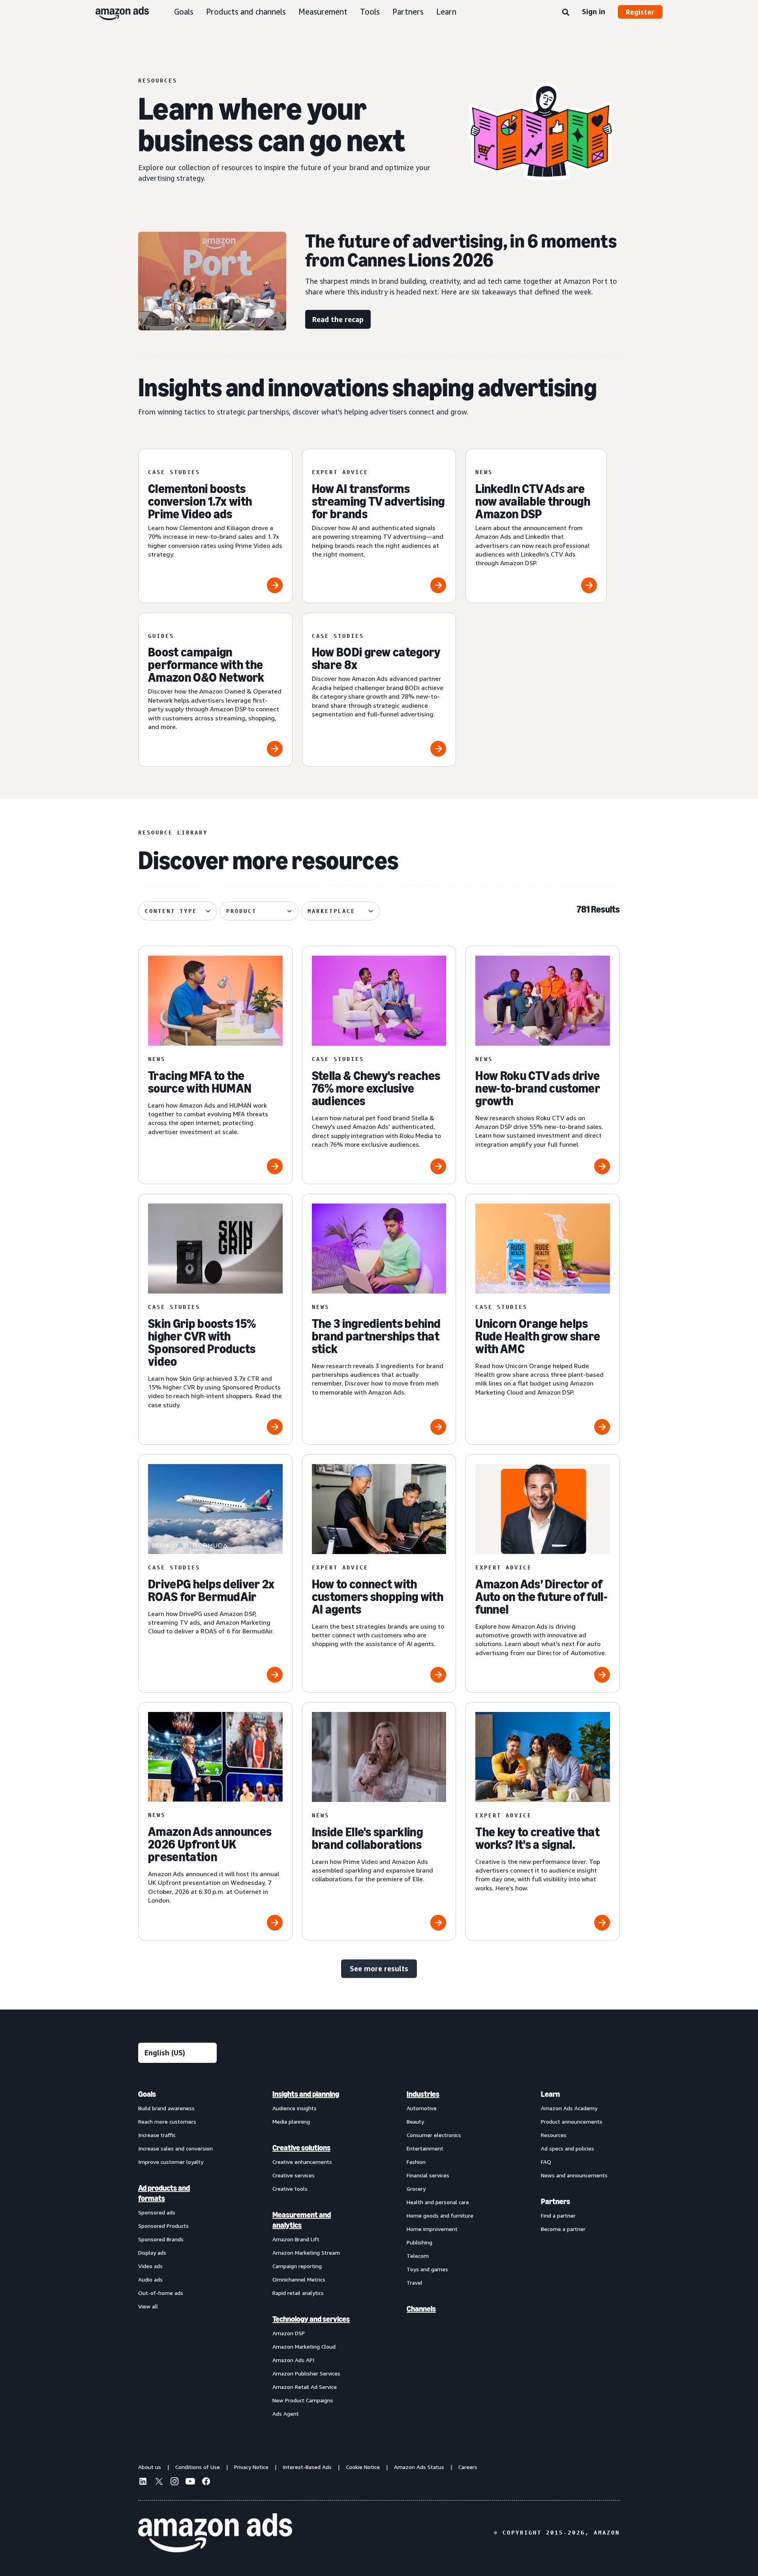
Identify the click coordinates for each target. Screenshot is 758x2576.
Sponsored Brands (161, 2239)
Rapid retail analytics (298, 2293)
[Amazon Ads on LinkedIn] (143, 2482)
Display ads (152, 2253)
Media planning (291, 2121)
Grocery (416, 2189)
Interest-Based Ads (307, 2467)
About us (150, 2467)
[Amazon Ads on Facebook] (206, 2482)
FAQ (546, 2162)
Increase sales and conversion (175, 2148)
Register (640, 12)
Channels (421, 2309)
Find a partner (558, 2215)
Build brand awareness (166, 2108)
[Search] (566, 13)
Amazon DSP (289, 2333)
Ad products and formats (164, 2193)
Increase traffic (157, 2135)
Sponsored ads (157, 2212)
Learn (446, 12)
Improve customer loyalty (171, 2162)
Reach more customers (167, 2121)
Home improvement (432, 2229)
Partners (408, 12)
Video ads (150, 2266)
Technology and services (311, 2319)
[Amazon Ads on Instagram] (174, 2482)
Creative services (294, 2175)
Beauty (415, 2121)
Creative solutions (301, 2148)
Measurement (323, 12)
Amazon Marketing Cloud (304, 2346)
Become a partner (563, 2229)
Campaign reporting (297, 2266)
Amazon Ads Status (419, 2467)
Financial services (428, 2175)
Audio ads (150, 2279)
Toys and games (427, 2269)
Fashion (416, 2162)
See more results (379, 1969)
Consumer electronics (434, 2135)
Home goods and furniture (440, 2215)
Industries (423, 2094)
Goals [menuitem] (147, 2094)
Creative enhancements (302, 2162)
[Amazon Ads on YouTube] (190, 2482)
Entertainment (425, 2148)
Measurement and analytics (302, 2220)
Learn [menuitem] (550, 2094)
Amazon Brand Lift (296, 2239)
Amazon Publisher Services (306, 2373)
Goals (184, 12)
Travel (415, 2283)
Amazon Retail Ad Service (305, 2387)
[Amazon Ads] (116, 12)
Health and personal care (438, 2202)
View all (148, 2306)
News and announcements (574, 2175)
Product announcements (572, 2121)
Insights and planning (306, 2094)
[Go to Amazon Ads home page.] (215, 2533)
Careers (468, 2467)
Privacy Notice (251, 2467)
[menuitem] (178, 2254)
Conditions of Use (198, 2467)
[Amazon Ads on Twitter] (159, 2482)
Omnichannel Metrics (299, 2279)
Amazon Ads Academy (569, 2108)
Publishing (419, 2242)
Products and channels (246, 12)
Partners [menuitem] (555, 2201)
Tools (370, 12)
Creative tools (290, 2189)
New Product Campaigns (303, 2400)
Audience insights (295, 2108)
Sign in (594, 11)
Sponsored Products (163, 2226)
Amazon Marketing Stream (306, 2253)
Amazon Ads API (293, 2360)
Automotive (422, 2108)
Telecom (418, 2256)
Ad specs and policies (568, 2148)
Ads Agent (286, 2414)
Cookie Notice (363, 2467)
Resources (554, 2135)
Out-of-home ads (161, 2293)
